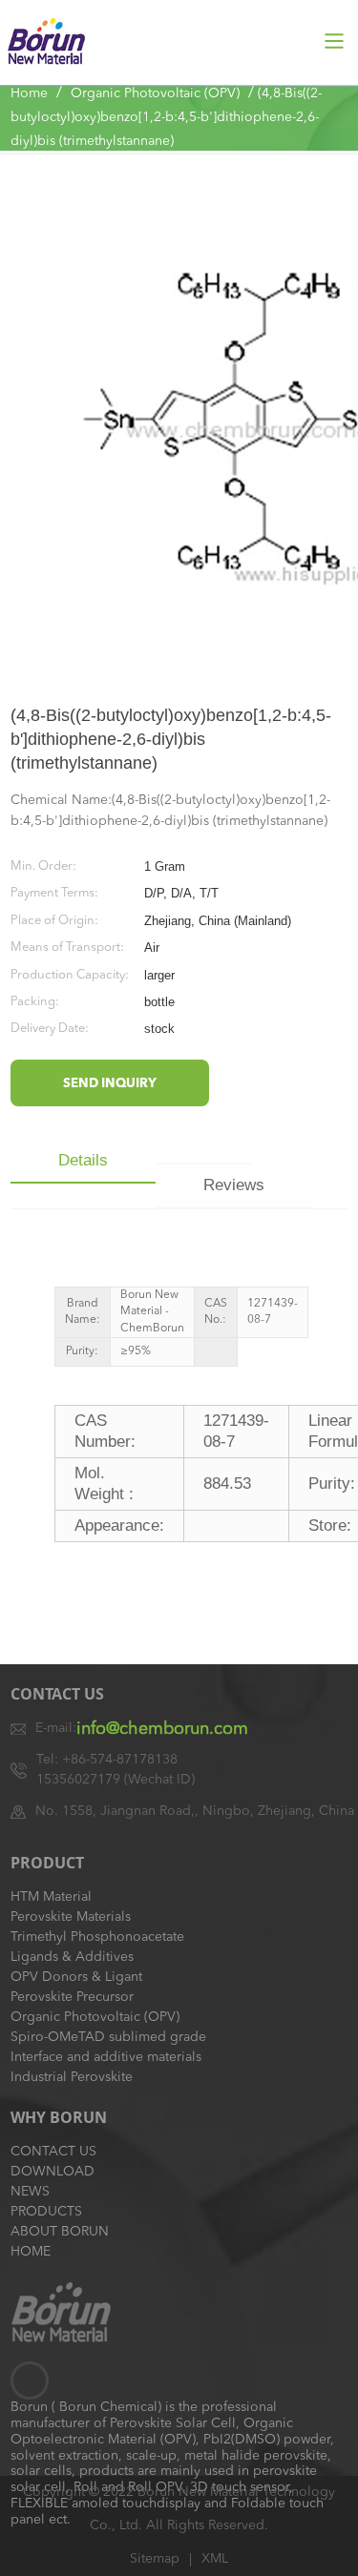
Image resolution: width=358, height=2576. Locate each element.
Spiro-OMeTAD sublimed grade (108, 2037)
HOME (31, 2252)
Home (29, 93)
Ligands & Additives (72, 1957)
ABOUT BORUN (60, 2232)
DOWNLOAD (53, 2172)
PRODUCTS (46, 2212)
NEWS (30, 2192)
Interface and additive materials (106, 2057)
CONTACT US (53, 2152)
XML (215, 2559)
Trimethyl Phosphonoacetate (97, 1937)
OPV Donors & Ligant (76, 1977)
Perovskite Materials (71, 1917)
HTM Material (51, 1897)
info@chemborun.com (162, 1729)
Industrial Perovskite (72, 2077)
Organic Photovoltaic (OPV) (155, 93)
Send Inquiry (110, 1084)
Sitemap (155, 2559)
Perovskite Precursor (72, 1997)
